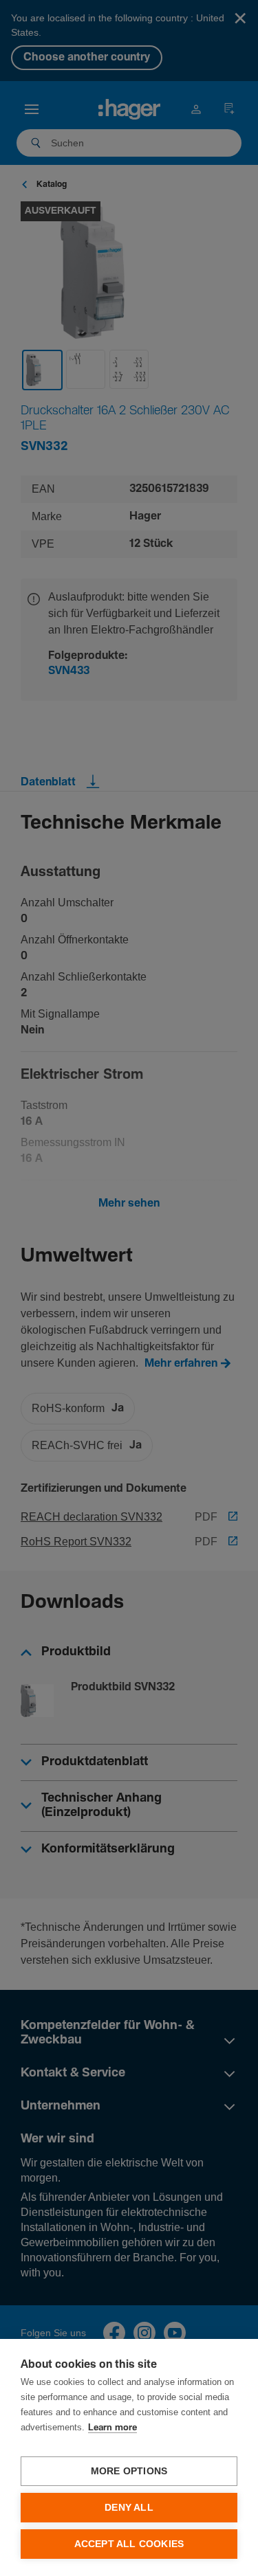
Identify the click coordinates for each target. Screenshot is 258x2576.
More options (129, 2471)
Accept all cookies (129, 2544)
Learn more (112, 2428)
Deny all (129, 2508)
